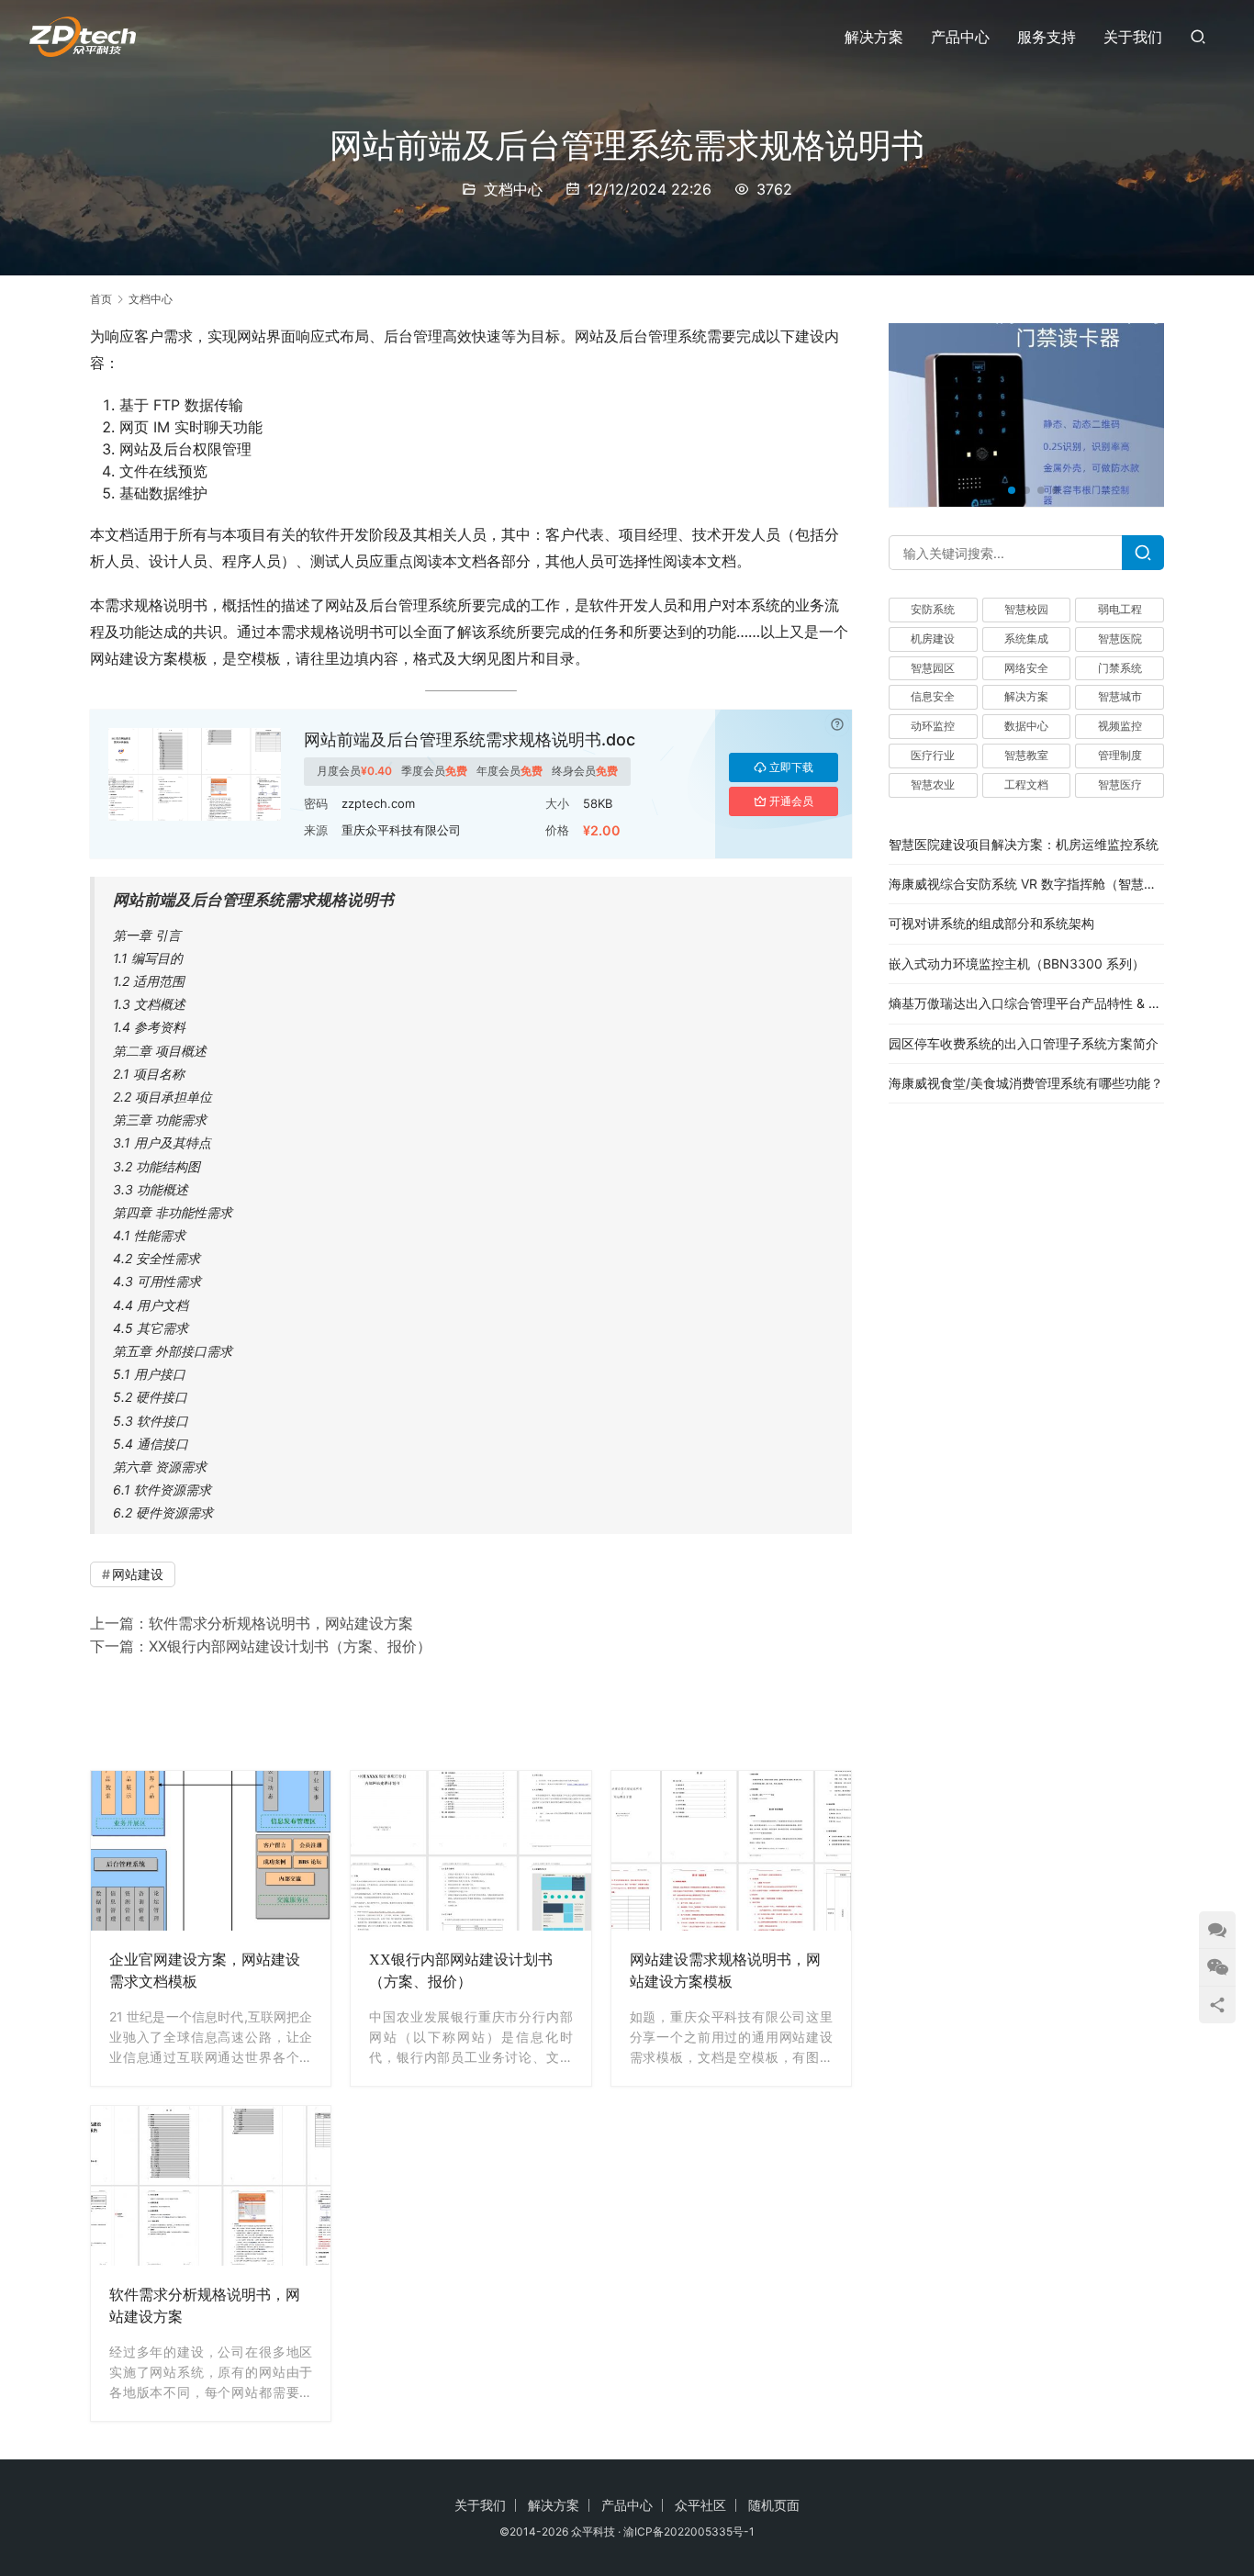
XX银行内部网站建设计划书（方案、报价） (290, 1646)
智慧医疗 (1120, 784)
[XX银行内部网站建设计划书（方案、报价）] (470, 1851)
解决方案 (874, 37)
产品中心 (960, 37)
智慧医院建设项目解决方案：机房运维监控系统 (1024, 844)
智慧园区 (933, 668)
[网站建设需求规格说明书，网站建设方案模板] (731, 1851)
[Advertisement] (471, 1710)
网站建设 (138, 1574)
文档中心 (513, 189)
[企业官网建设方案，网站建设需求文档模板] (211, 1851)
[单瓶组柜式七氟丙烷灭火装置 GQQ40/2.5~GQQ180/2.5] (1026, 415)
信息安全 (933, 697)
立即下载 (791, 767)
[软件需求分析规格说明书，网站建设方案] (211, 2186)
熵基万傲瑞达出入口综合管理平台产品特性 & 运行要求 (1044, 1003)
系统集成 (1026, 638)
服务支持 (1047, 37)
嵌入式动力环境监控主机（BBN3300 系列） (1017, 963)
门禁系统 (1120, 668)
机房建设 (933, 638)
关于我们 (1133, 37)
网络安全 (1026, 668)
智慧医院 (1120, 638)
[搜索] (1198, 36)
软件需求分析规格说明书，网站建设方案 (281, 1623)
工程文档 (1026, 784)
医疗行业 (933, 755)
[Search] (1143, 553)
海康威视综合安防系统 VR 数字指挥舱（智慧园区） (1036, 884)
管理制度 (1120, 755)
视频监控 (1120, 726)
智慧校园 (1026, 609)
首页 (101, 299)
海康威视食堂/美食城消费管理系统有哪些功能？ (1026, 1083)
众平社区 (700, 2505)
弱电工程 (1120, 609)
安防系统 (933, 609)
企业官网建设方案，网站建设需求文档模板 (205, 1971)
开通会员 (791, 801)
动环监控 (933, 726)
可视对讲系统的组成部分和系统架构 (991, 924)
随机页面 (774, 2505)
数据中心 (1026, 726)
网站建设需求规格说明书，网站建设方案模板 (725, 1971)
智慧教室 (1026, 755)
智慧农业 (933, 784)
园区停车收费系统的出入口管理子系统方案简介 (1024, 1043)
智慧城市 (1120, 697)
